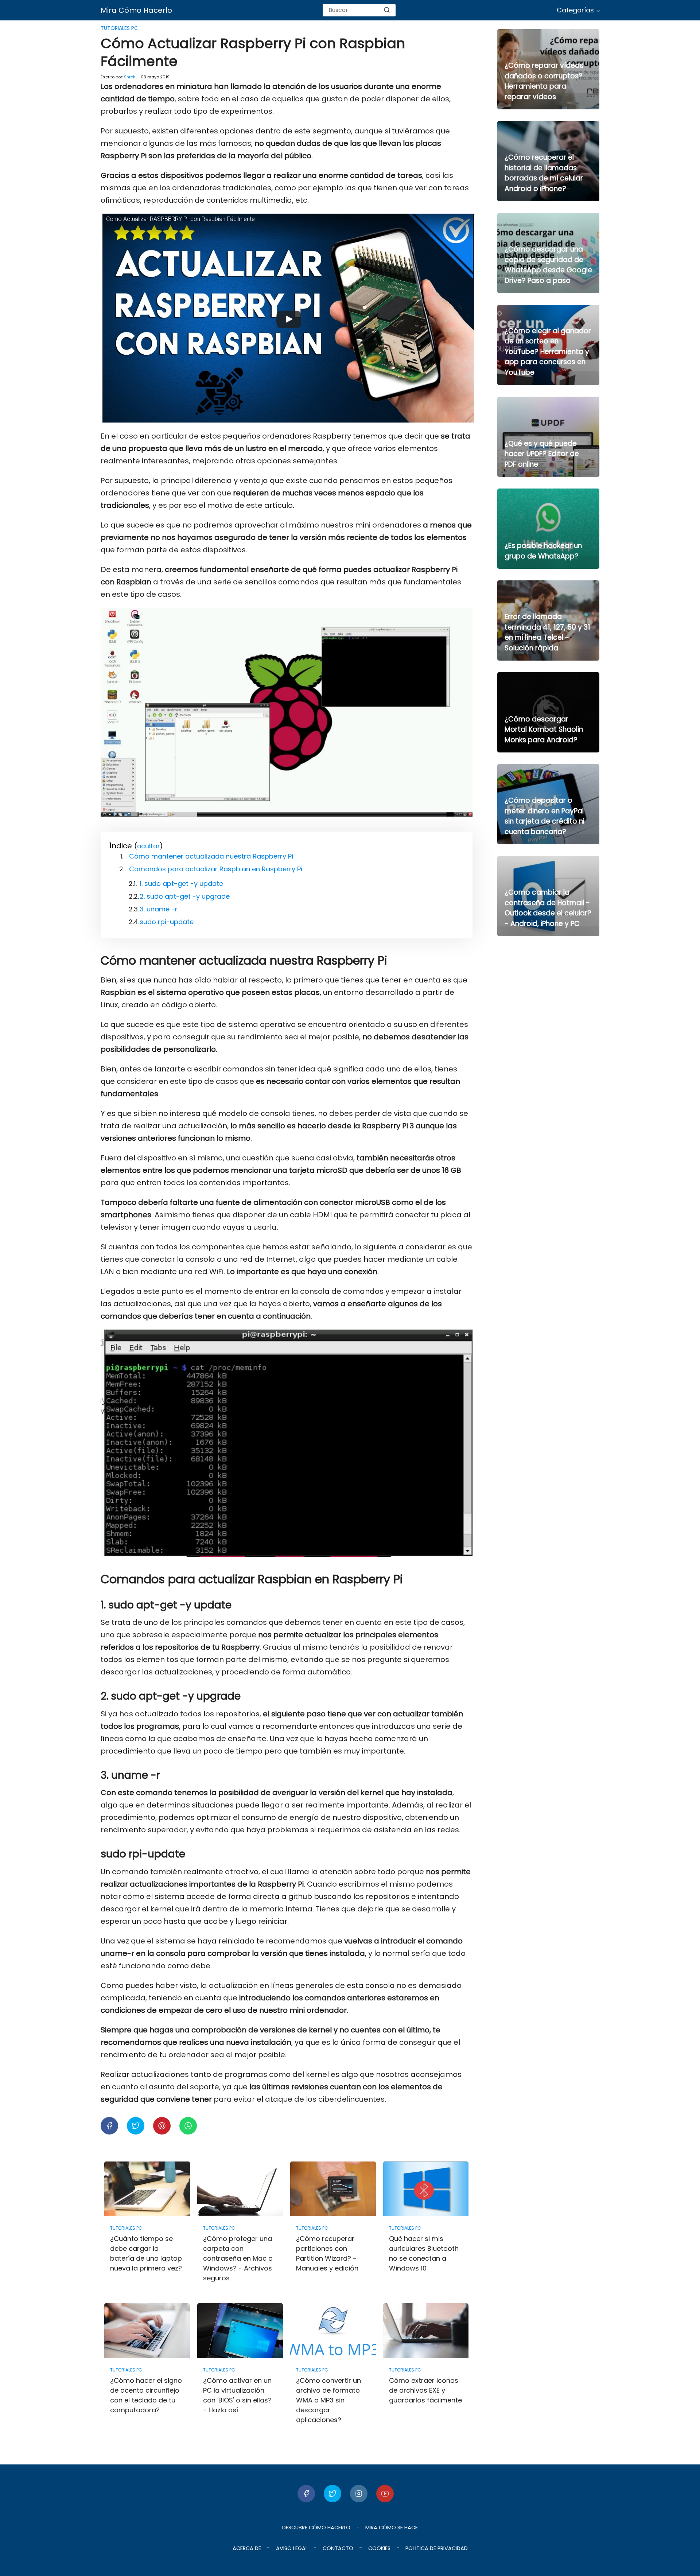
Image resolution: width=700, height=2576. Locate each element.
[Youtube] (385, 2494)
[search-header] (387, 10)
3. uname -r (159, 909)
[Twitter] (332, 2494)
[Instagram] (359, 2494)
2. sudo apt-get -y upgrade (185, 896)
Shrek (130, 77)
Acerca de (247, 2548)
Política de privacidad (437, 2548)
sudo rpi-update (167, 922)
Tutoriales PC (119, 28)
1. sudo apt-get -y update (181, 884)
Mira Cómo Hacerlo (136, 10)
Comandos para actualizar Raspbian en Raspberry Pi (216, 869)
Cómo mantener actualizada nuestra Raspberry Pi (211, 856)
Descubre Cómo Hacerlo (316, 2528)
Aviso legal (292, 2548)
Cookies (379, 2548)
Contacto (338, 2548)
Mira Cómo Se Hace (392, 2528)
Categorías (575, 10)
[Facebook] (306, 2494)
